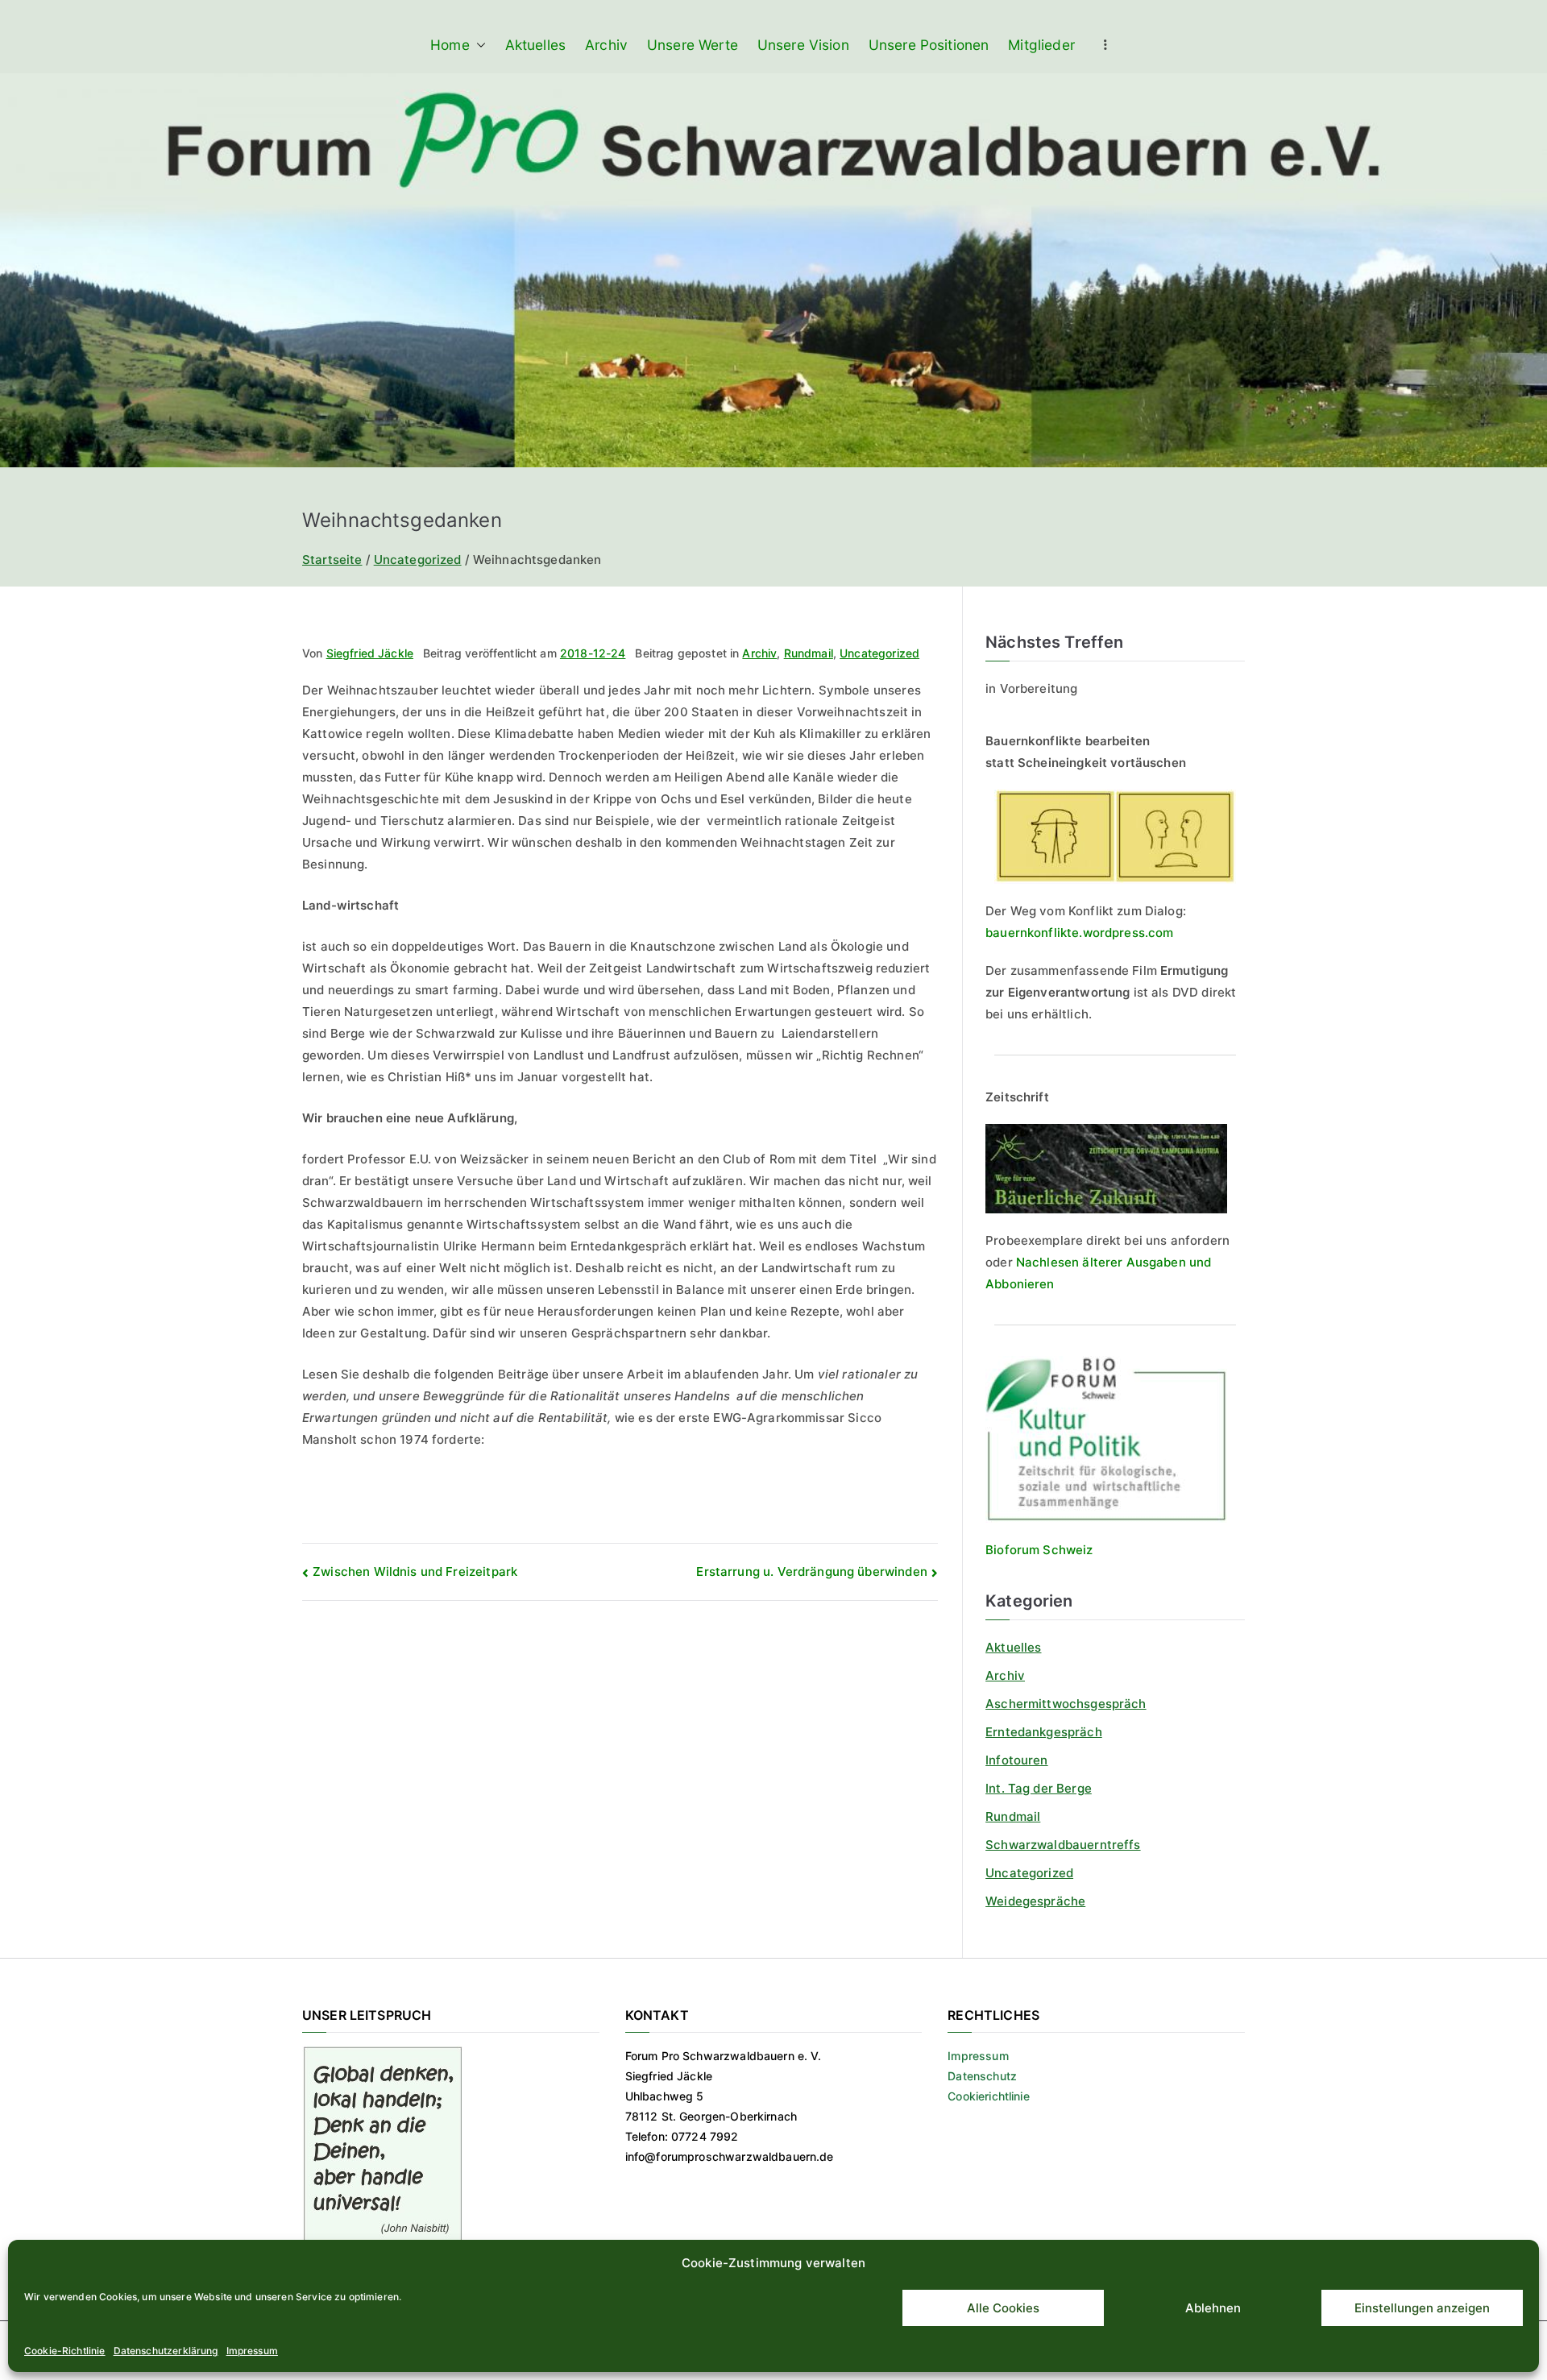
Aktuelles (535, 45)
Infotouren (1017, 1760)
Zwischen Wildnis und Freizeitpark (415, 1571)
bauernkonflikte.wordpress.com (1079, 933)
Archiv (606, 45)
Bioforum (1012, 1550)
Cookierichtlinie (988, 2096)
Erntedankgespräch (1044, 1732)
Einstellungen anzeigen (1422, 2308)
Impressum (252, 2351)
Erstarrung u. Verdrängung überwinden (811, 1571)
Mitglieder (1041, 45)
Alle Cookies (1003, 2308)
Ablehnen (1213, 2308)
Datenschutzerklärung (166, 2351)
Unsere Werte (693, 45)
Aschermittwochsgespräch (1066, 1704)
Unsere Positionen (929, 45)
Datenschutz (982, 2076)
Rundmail (809, 653)
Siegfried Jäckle (370, 653)
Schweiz (1066, 1550)
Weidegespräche (1035, 1901)
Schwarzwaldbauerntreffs (1063, 1845)
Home (450, 45)
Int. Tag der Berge (1039, 1788)
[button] (478, 45)
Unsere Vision (803, 45)
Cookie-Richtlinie (65, 2351)
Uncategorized (879, 653)
